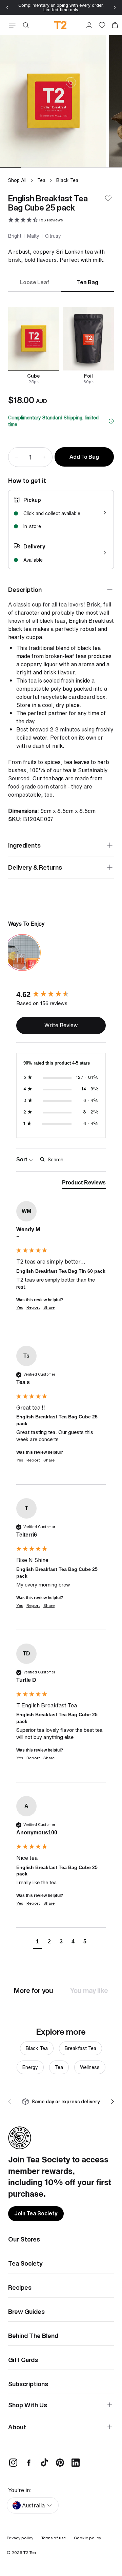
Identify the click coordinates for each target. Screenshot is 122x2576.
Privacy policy (20, 2538)
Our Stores (24, 2239)
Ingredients (24, 845)
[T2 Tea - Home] (61, 25)
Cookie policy (87, 2538)
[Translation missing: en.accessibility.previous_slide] (11, 2102)
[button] (35, 220)
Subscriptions (28, 2384)
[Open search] (26, 25)
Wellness (90, 2067)
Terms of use (54, 2538)
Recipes (20, 2287)
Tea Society (25, 2263)
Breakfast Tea (80, 2048)
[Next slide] (115, 7)
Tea (41, 180)
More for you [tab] (34, 1990)
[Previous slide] (7, 7)
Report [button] (33, 1307)
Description (25, 589)
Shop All (17, 180)
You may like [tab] (89, 1990)
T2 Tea (30, 2552)
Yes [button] (20, 1307)
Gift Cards (23, 2360)
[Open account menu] (89, 25)
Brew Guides (26, 2311)
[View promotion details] (111, 421)
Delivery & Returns (35, 867)
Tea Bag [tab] (88, 282)
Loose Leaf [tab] (35, 282)
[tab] (84, 1184)
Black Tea (67, 180)
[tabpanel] (61, 346)
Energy (30, 2067)
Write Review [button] (61, 1025)
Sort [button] (22, 1159)
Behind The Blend (33, 2336)
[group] (61, 994)
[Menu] (11, 25)
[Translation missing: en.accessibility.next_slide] (111, 2102)
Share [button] (49, 1307)
